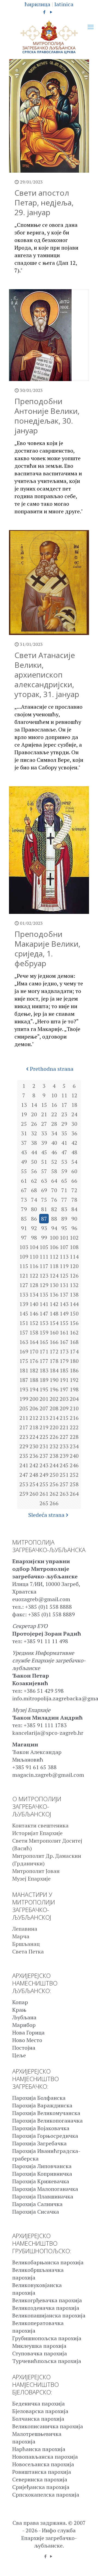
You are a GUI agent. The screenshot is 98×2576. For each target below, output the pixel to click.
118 (54, 1266)
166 (54, 1342)
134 (34, 1295)
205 (24, 1408)
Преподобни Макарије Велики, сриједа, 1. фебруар (47, 949)
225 (44, 1437)
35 (64, 1133)
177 (44, 1361)
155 (64, 1323)
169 (24, 1351)
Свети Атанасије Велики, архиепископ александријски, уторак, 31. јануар (47, 675)
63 (44, 1181)
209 (64, 1408)
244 (54, 1465)
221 (64, 1427)
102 (74, 1238)
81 (44, 1209)
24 (74, 1114)
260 (34, 1494)
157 (24, 1332)
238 (54, 1456)
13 (24, 1105)
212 (34, 1418)
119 (64, 1266)
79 (24, 1209)
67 (24, 1190)
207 (44, 1408)
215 (64, 1418)
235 (24, 1456)
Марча (21, 1936)
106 (54, 1247)
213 (44, 1418)
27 (44, 1124)
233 (64, 1446)
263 (64, 1494)
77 (64, 1200)
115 (24, 1266)
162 (74, 1332)
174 (74, 1351)
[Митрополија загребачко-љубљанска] (49, 37)
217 (24, 1427)
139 (24, 1304)
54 (74, 1162)
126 (74, 1276)
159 (44, 1332)
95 (64, 1228)
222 (74, 1427)
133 (24, 1295)
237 (44, 1456)
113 (64, 1257)
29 (64, 1124)
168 (74, 1342)
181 (24, 1370)
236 (34, 1456)
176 (34, 1361)
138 (74, 1295)
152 (34, 1323)
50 (34, 1162)
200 (34, 1399)
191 (64, 1380)
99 (44, 1238)
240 (74, 1456)
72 (74, 1190)
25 (24, 1124)
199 (24, 1399)
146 (34, 1313)
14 (34, 1105)
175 (24, 1361)
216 (74, 1418)
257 (64, 1484)
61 (24, 1181)
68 (34, 1190)
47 (64, 1152)
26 (34, 1124)
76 (54, 1200)
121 (24, 1276)
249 (44, 1475)
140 (34, 1304)
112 (54, 1257)
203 (64, 1399)
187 (24, 1380)
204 (74, 1399)
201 (44, 1399)
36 (74, 1133)
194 (34, 1389)
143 (64, 1304)
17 (64, 1105)
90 (74, 1219)
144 (74, 1304)
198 (74, 1389)
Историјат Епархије (37, 1833)
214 (54, 1418)
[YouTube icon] (51, 12)
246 (74, 1465)
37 (24, 1143)
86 (34, 1219)
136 (54, 1295)
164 (34, 1342)
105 (44, 1247)
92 (34, 1228)
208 (54, 1408)
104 (34, 1247)
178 (54, 1361)
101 (64, 1238)
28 (54, 1124)
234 (74, 1446)
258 (74, 1484)
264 (74, 1494)
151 (24, 1323)
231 (44, 1446)
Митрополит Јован (36, 1871)
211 (24, 1418)
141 (44, 1304)
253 (24, 1484)
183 (44, 1370)
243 (44, 1465)
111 (44, 1257)
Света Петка (28, 1951)
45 (44, 1152)
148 (54, 1313)
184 (54, 1370)
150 (74, 1313)
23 (64, 1114)
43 (24, 1152)
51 (44, 1162)
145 (24, 1313)
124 (54, 1276)
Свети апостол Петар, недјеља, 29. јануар (44, 202)
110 (34, 1257)
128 (34, 1285)
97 (24, 1238)
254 (34, 1484)
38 (34, 1143)
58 (54, 1171)
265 (44, 1503)
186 (74, 1370)
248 (34, 1475)
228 (74, 1437)
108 (74, 1247)
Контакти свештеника (40, 1825)
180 (74, 1361)
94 (54, 1228)
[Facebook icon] (45, 12)
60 (74, 1171)
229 (24, 1446)
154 (54, 1323)
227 (64, 1437)
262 (54, 1494)
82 (54, 1209)
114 (74, 1257)
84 (74, 1209)
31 (24, 1133)
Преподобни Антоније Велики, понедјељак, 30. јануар (47, 416)
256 (54, 1484)
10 (54, 1095)
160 (54, 1332)
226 (54, 1437)
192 (74, 1380)
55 (24, 1171)
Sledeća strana (46, 1515)
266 (54, 1503)
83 (64, 1209)
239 (64, 1456)
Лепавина (25, 1929)
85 (24, 1219)
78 (74, 1200)
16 (54, 1105)
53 (64, 1162)
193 (24, 1389)
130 (54, 1285)
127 (24, 1285)
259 (24, 1494)
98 (34, 1238)
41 (64, 1143)
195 (44, 1389)
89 (64, 1219)
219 (44, 1427)
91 (24, 1228)
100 (54, 1238)
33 (44, 1133)
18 (74, 1105)
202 (54, 1399)
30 (74, 1124)
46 (54, 1152)
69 (44, 1190)
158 (34, 1332)
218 (34, 1427)
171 (44, 1351)
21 (44, 1114)
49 (24, 1162)
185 (64, 1370)
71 (64, 1190)
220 (54, 1427)
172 (54, 1351)
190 (54, 1380)
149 (64, 1313)
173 (64, 1351)
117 (44, 1266)
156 (74, 1323)
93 (44, 1228)
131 (64, 1285)
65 (64, 1181)
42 (74, 1143)
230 (34, 1446)
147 (44, 1313)
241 (24, 1465)
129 (44, 1285)
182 (34, 1370)
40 (54, 1143)
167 (64, 1342)
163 (24, 1342)
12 (74, 1095)
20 (34, 1114)
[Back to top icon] (87, 2565)
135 (44, 1295)
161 (64, 1332)
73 (24, 1200)
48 (74, 1152)
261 (44, 1494)
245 (64, 1465)
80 (34, 1209)
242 (34, 1465)
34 (54, 1133)
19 (24, 1114)
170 (34, 1351)
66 (74, 1181)
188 (34, 1380)
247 (24, 1475)
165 (44, 1342)
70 (54, 1190)
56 (34, 1171)
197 (64, 1389)
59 (64, 1171)
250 (54, 1475)
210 (74, 1408)
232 (54, 1446)
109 (24, 1257)
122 (34, 1276)
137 (64, 1295)
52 (54, 1162)
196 (54, 1389)
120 (74, 1266)
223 (24, 1437)
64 (54, 1181)
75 (44, 1200)
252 (74, 1475)
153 (44, 1323)
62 (34, 1181)
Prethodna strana (52, 1069)
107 (64, 1247)
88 (54, 1219)
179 (64, 1361)
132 (74, 1285)
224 (34, 1437)
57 (44, 1171)
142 (54, 1304)
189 (44, 1380)
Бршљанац (26, 1944)
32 (34, 1133)
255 (44, 1484)
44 (34, 1152)
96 (74, 1228)
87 (44, 1219)
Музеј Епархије (31, 1879)
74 (34, 1200)
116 (34, 1266)
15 (44, 1105)
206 (34, 1408)
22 (54, 1114)
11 (64, 1095)
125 (64, 1276)
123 (44, 1276)
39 (44, 1143)
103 (24, 1247)
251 (64, 1475)
